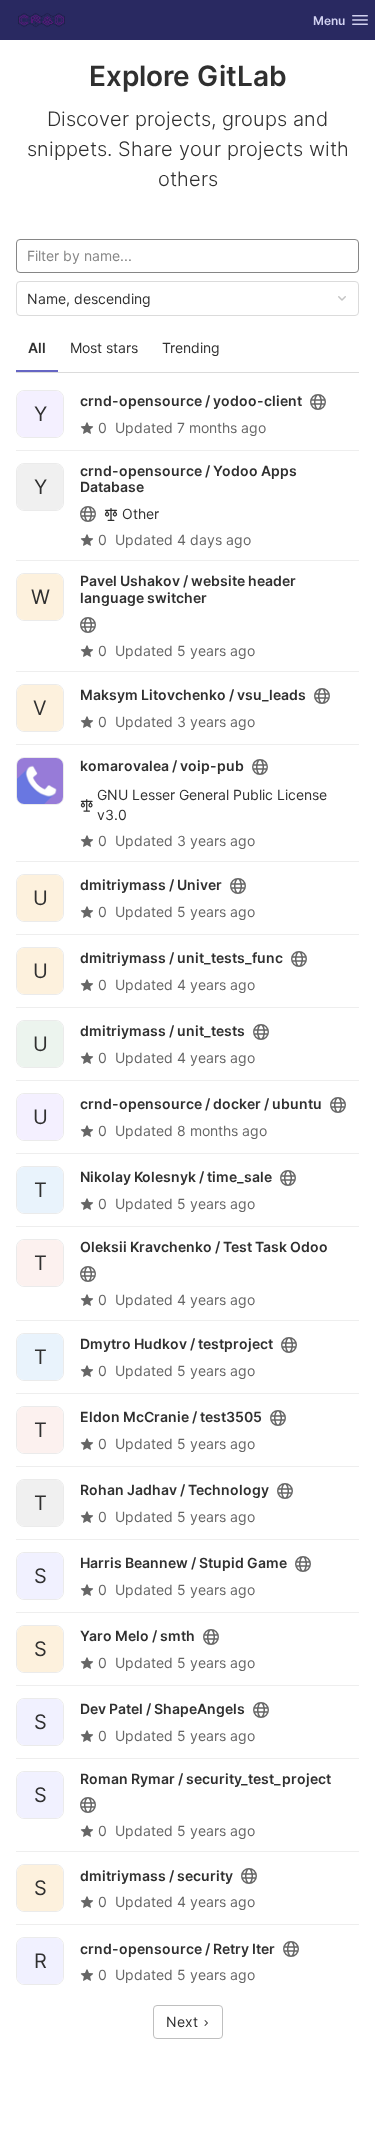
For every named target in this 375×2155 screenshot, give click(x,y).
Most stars (104, 347)
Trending (191, 347)
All (37, 347)
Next (184, 2021)
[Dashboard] (41, 20)
